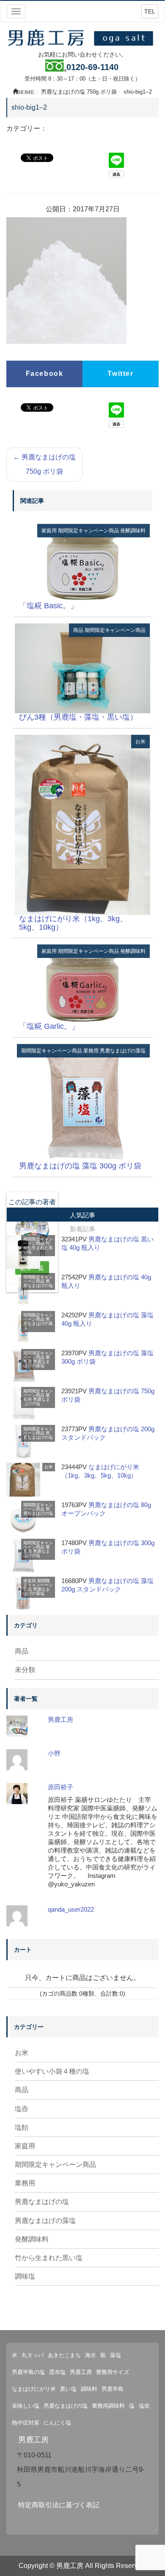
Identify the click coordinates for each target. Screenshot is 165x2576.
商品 (78, 630)
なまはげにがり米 (34, 2389)
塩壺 (22, 2109)
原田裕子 (60, 1787)
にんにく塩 (57, 2423)
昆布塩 (57, 2372)
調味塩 (25, 2276)
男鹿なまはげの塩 (38, 1283)
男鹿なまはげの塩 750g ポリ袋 (44, 464)
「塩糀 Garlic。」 (49, 1026)
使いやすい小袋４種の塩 (52, 2071)
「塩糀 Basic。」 (48, 606)
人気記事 (82, 1215)
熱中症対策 (26, 2423)
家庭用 (49, 531)
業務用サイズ (113, 2372)
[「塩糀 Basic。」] (82, 562)
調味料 (89, 2389)
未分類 (25, 1670)
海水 (91, 2355)
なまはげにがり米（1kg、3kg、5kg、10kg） (73, 923)
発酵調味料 (133, 531)
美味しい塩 (26, 2406)
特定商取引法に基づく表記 (59, 2505)
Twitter (120, 374)
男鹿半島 (113, 2389)
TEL (150, 11)
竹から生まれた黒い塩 (38, 1248)
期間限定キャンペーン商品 (88, 531)
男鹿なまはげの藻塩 (123, 1051)
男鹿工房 (60, 1720)
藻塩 (115, 2355)
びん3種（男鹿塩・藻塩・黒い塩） (78, 717)
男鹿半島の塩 (28, 2372)
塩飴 (22, 2127)
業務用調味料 (108, 2406)
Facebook (45, 374)
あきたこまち (64, 2355)
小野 (54, 1753)
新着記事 (82, 1229)
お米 (140, 742)
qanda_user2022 (71, 1909)
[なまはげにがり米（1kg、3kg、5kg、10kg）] (82, 824)
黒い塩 (68, 2389)
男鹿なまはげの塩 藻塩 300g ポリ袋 (80, 1166)
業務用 (91, 1051)
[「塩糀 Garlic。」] (82, 983)
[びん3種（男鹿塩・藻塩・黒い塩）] (82, 668)
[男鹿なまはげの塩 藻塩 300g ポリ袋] (82, 1102)
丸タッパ (33, 2355)
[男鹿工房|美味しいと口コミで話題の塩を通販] (82, 37)
